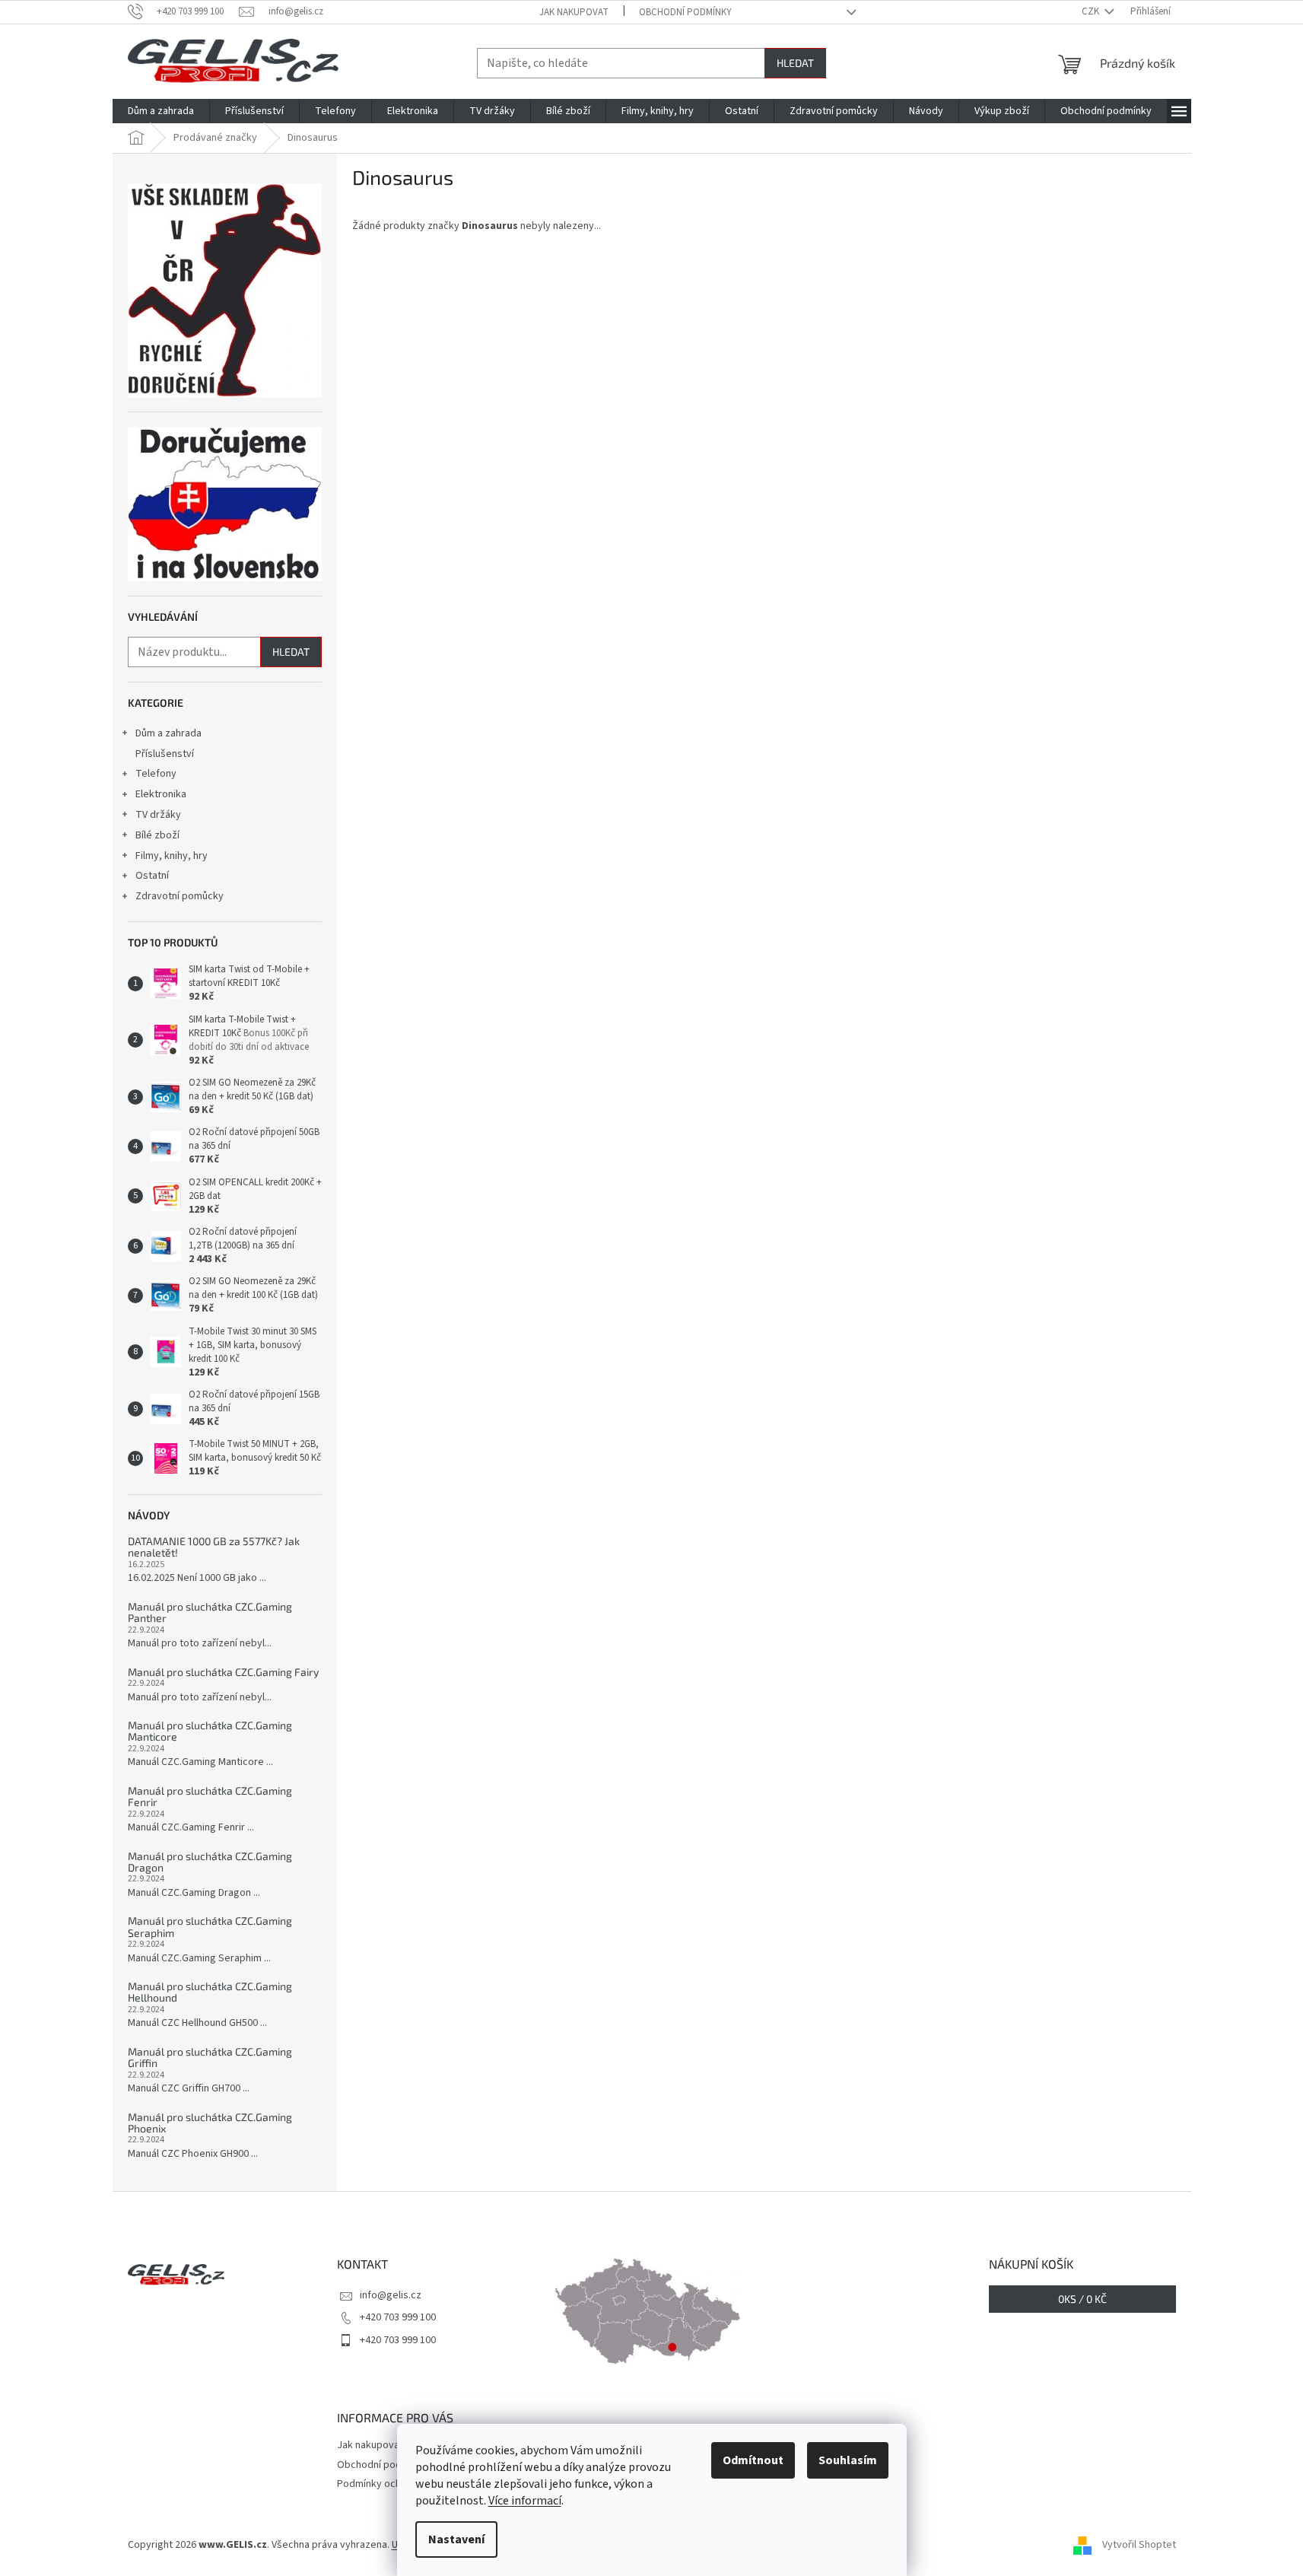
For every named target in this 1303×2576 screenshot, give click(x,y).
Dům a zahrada (168, 733)
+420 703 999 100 (398, 2317)
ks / (1082, 2299)
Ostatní (152, 876)
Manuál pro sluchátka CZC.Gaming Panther (210, 1612)
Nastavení (456, 2539)
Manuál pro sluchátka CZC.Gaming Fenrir (210, 1797)
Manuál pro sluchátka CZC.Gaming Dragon (210, 1862)
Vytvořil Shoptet (1139, 2545)
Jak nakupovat (574, 12)
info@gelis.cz (391, 2295)
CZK (1092, 11)
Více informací (525, 2501)
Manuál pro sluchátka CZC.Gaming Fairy (223, 1672)
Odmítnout (753, 2460)
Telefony (156, 774)
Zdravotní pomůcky (180, 896)
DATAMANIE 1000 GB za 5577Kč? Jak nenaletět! (214, 1547)
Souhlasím (848, 2460)
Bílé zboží (157, 835)
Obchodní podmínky (685, 12)
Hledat (795, 63)
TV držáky (158, 815)
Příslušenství (165, 754)
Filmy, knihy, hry (172, 856)
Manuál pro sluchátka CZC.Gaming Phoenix (210, 2123)
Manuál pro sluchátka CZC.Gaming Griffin (210, 2058)
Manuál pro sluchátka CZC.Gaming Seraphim (210, 1927)
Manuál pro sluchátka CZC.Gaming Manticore (210, 1731)
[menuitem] (161, 111)
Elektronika (161, 794)
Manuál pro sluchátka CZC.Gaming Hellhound (210, 1992)
